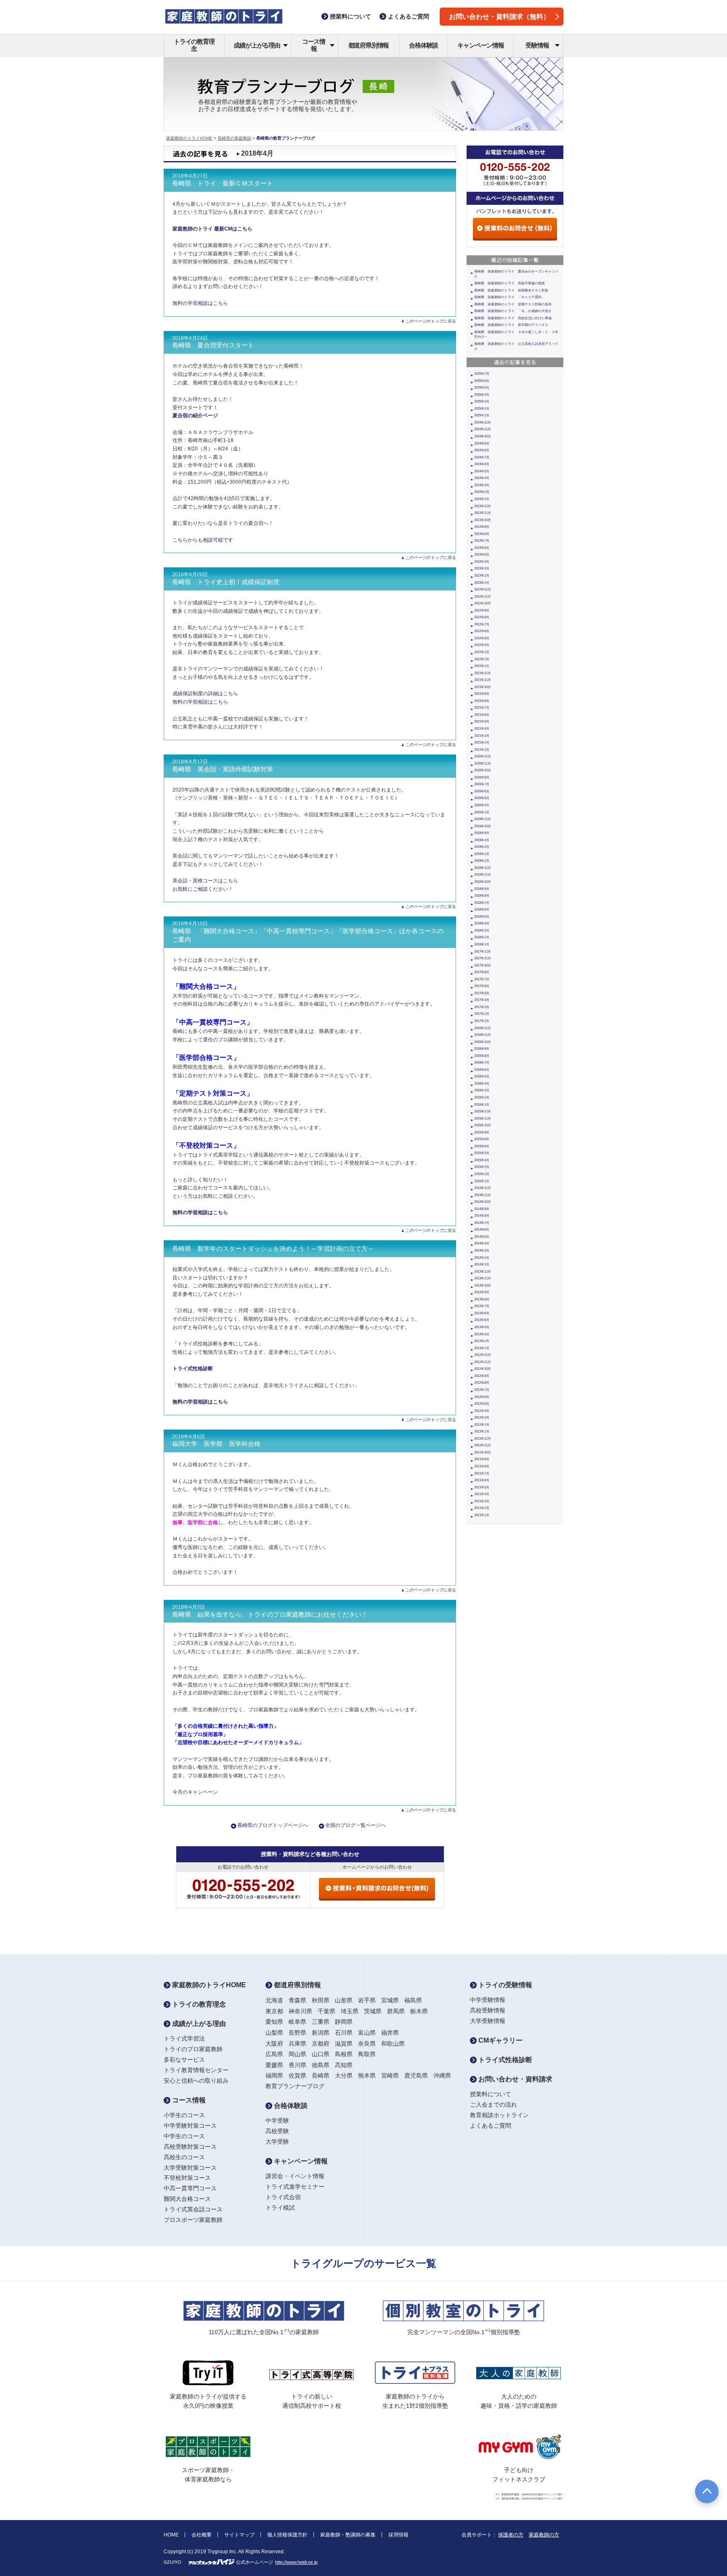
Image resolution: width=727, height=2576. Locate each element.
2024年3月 (482, 485)
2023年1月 (482, 583)
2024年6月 (482, 464)
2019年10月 (483, 826)
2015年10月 (483, 1125)
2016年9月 (482, 1049)
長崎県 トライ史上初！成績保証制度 (226, 582)
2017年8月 (482, 972)
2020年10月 (483, 770)
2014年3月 (482, 1251)
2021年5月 (482, 721)
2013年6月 (482, 1313)
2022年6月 (482, 631)
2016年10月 (483, 1042)
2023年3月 (482, 568)
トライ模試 (280, 2208)
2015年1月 (482, 1181)
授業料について (491, 2094)
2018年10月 (483, 882)
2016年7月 (482, 1063)
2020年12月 (483, 756)
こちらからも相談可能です (203, 540)
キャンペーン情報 (480, 45)
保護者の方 (511, 2535)
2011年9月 (482, 1459)
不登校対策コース (187, 2178)
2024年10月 (483, 436)
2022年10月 (483, 603)
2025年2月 (482, 409)
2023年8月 (482, 534)
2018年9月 (482, 889)
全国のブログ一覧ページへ (356, 1825)
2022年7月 (482, 624)
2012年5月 (482, 1404)
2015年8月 (482, 1139)
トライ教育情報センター (196, 2070)
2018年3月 (482, 931)
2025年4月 (482, 395)
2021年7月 (482, 708)
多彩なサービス (184, 2060)
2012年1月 (482, 1431)
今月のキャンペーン (195, 1792)
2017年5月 (482, 993)
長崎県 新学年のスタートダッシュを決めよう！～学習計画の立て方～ (273, 1249)
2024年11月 (483, 429)
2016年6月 (482, 1070)
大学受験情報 (488, 2021)
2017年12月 (483, 952)
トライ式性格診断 (504, 2060)
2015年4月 (482, 1160)
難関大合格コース (187, 2199)
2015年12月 (483, 1111)
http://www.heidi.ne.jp (296, 2562)
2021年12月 (483, 673)
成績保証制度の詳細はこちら (205, 694)
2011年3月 (482, 1501)
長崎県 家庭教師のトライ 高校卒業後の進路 (509, 283)
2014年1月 (482, 1264)
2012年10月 (483, 1369)
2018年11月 (483, 875)
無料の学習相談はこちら (200, 303)
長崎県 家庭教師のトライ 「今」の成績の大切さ (513, 311)
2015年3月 (482, 1167)
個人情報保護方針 (287, 2535)
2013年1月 (482, 1348)
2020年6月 (482, 791)
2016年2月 (482, 1097)
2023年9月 (482, 527)
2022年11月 (483, 597)
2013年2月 (482, 1341)
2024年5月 (482, 471)
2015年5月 (482, 1153)
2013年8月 (482, 1299)
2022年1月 (482, 666)
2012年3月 (482, 1418)
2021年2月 (482, 743)
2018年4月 (482, 923)
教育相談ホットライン (499, 2115)
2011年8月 (482, 1466)
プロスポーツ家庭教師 (193, 2220)
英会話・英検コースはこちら (205, 881)
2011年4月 (482, 1494)
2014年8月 (482, 1216)
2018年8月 (482, 896)
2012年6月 (482, 1397)
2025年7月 (482, 374)
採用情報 (398, 2535)
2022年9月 (482, 610)
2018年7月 (482, 903)
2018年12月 (483, 868)
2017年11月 (483, 958)
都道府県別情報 (369, 45)
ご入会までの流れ (494, 2105)
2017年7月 (482, 979)
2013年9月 (482, 1292)
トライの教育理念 (194, 45)
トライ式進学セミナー (295, 2187)
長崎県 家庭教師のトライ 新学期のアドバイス (511, 325)
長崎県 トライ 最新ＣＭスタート (223, 183)
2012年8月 (482, 1383)
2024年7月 (482, 457)
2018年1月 (482, 944)
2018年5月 (482, 917)
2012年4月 (482, 1411)
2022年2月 (482, 659)
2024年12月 (483, 422)
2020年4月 (482, 805)
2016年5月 (482, 1076)
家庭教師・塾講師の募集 (348, 2535)
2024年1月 (482, 499)
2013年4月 (482, 1327)
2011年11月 (483, 1445)
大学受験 (277, 2142)
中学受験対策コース (190, 2126)
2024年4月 (482, 478)
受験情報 (537, 45)
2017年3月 (482, 1007)
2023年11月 (483, 513)
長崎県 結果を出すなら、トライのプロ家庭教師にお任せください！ (270, 1615)
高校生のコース (184, 2157)
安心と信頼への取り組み (196, 2081)
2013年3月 (482, 1334)
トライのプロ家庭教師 (193, 2049)
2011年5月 (482, 1487)
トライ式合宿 (283, 2197)
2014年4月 (482, 1243)
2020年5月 (482, 798)
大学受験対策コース (190, 2168)
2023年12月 (483, 506)
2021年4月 (482, 729)
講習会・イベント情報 (295, 2176)
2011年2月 (482, 1508)
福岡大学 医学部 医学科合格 (216, 1444)
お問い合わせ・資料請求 (515, 2079)
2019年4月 (482, 840)
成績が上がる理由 (257, 45)
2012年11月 (483, 1362)
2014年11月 (483, 1195)
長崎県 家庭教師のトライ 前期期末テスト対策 (511, 290)
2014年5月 (482, 1237)
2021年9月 (482, 694)
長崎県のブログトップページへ (273, 1825)
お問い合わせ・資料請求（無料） (499, 17)
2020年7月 (482, 784)
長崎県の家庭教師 (234, 138)
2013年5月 (482, 1320)
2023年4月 (482, 562)
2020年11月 (483, 764)
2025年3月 (482, 401)
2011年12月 (483, 1439)
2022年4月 (482, 645)
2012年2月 (482, 1425)
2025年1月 (482, 415)
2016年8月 (482, 1056)
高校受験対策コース (190, 2147)
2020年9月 (482, 777)
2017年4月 (482, 1000)
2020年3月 (482, 812)
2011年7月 (482, 1473)
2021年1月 (482, 750)
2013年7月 (482, 1306)
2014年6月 (482, 1230)
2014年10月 (483, 1202)
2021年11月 (483, 680)
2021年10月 (483, 687)
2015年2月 (482, 1174)
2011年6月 (482, 1480)
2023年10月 (483, 520)
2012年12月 (483, 1355)
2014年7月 (482, 1223)
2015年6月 (482, 1146)
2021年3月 (482, 736)
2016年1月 (482, 1105)
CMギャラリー (500, 2040)
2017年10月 (483, 965)
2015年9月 (482, 1132)
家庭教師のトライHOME (189, 138)
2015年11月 (483, 1119)
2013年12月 (483, 1272)
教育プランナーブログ (295, 2086)
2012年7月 (482, 1390)
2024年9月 (482, 443)
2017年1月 (482, 1021)
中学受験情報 (488, 2000)
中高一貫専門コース (190, 2188)
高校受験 (277, 2131)
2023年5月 (482, 555)
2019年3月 (482, 847)
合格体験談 (423, 45)
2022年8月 (482, 617)
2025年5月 (482, 388)
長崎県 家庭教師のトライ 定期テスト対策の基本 (513, 304)
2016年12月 (483, 1028)
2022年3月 (482, 652)
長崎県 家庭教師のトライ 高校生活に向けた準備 (513, 318)
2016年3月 (482, 1090)
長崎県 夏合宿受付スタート (213, 345)
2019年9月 (482, 833)
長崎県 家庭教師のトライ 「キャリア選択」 (509, 297)
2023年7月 (482, 541)
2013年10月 (483, 1285)
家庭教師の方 (544, 2535)
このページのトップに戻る (431, 321)
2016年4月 (482, 1084)
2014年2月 (482, 1258)
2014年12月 (483, 1188)
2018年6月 (482, 909)
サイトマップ (239, 2535)
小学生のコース (184, 2115)
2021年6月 (482, 715)
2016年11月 (483, 1035)
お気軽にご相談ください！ (203, 889)
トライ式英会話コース (193, 2209)
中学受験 (277, 2121)
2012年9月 (482, 1376)
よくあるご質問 (491, 2126)
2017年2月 (482, 1014)
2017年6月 (482, 986)
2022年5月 (482, 638)
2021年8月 (482, 701)
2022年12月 (483, 589)
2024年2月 (482, 492)
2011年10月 (483, 1452)
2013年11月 (483, 1278)
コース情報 (314, 45)
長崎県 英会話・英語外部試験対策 (223, 769)
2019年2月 (482, 854)
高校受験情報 (488, 2010)
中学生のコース (184, 2136)
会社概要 (202, 2535)
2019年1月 (482, 861)
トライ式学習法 (184, 2039)
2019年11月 (483, 819)
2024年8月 (482, 450)
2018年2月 (482, 937)
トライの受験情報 (504, 1985)
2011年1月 (482, 1515)
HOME (171, 2535)
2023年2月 (482, 576)
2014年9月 (482, 1209)
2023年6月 (482, 548)
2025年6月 (482, 381)
